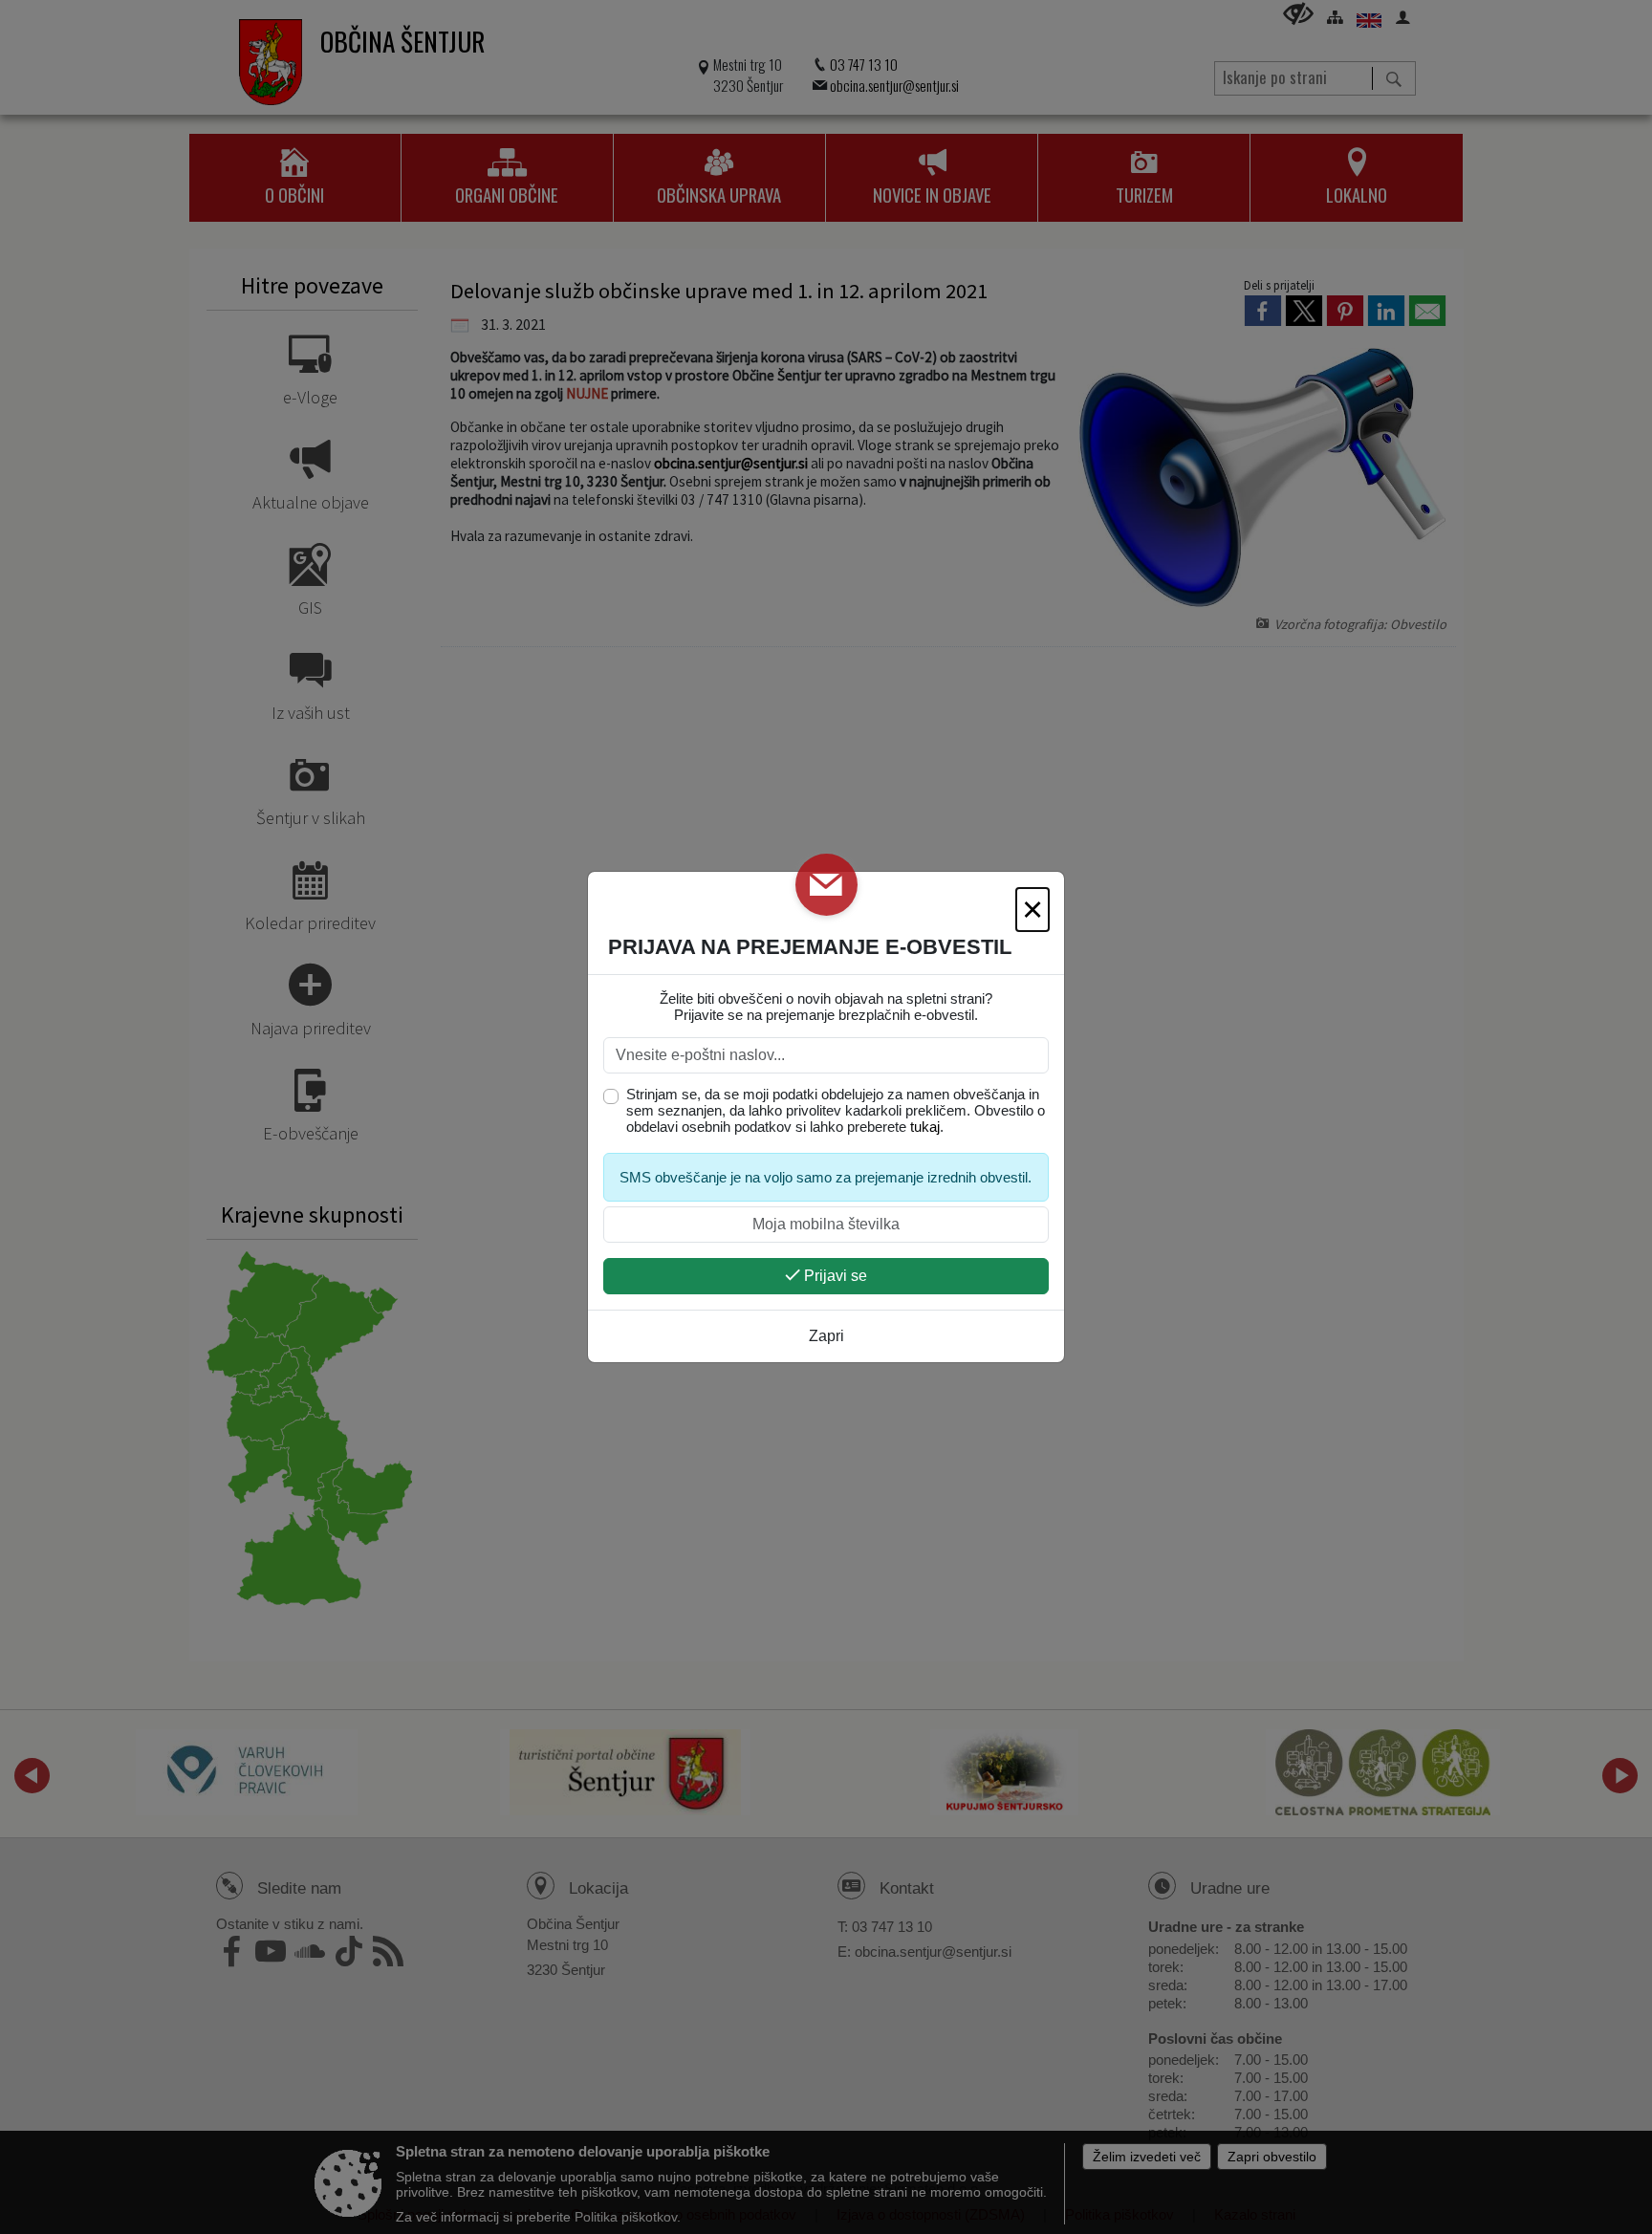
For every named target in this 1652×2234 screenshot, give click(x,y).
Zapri (826, 1336)
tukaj (925, 1127)
